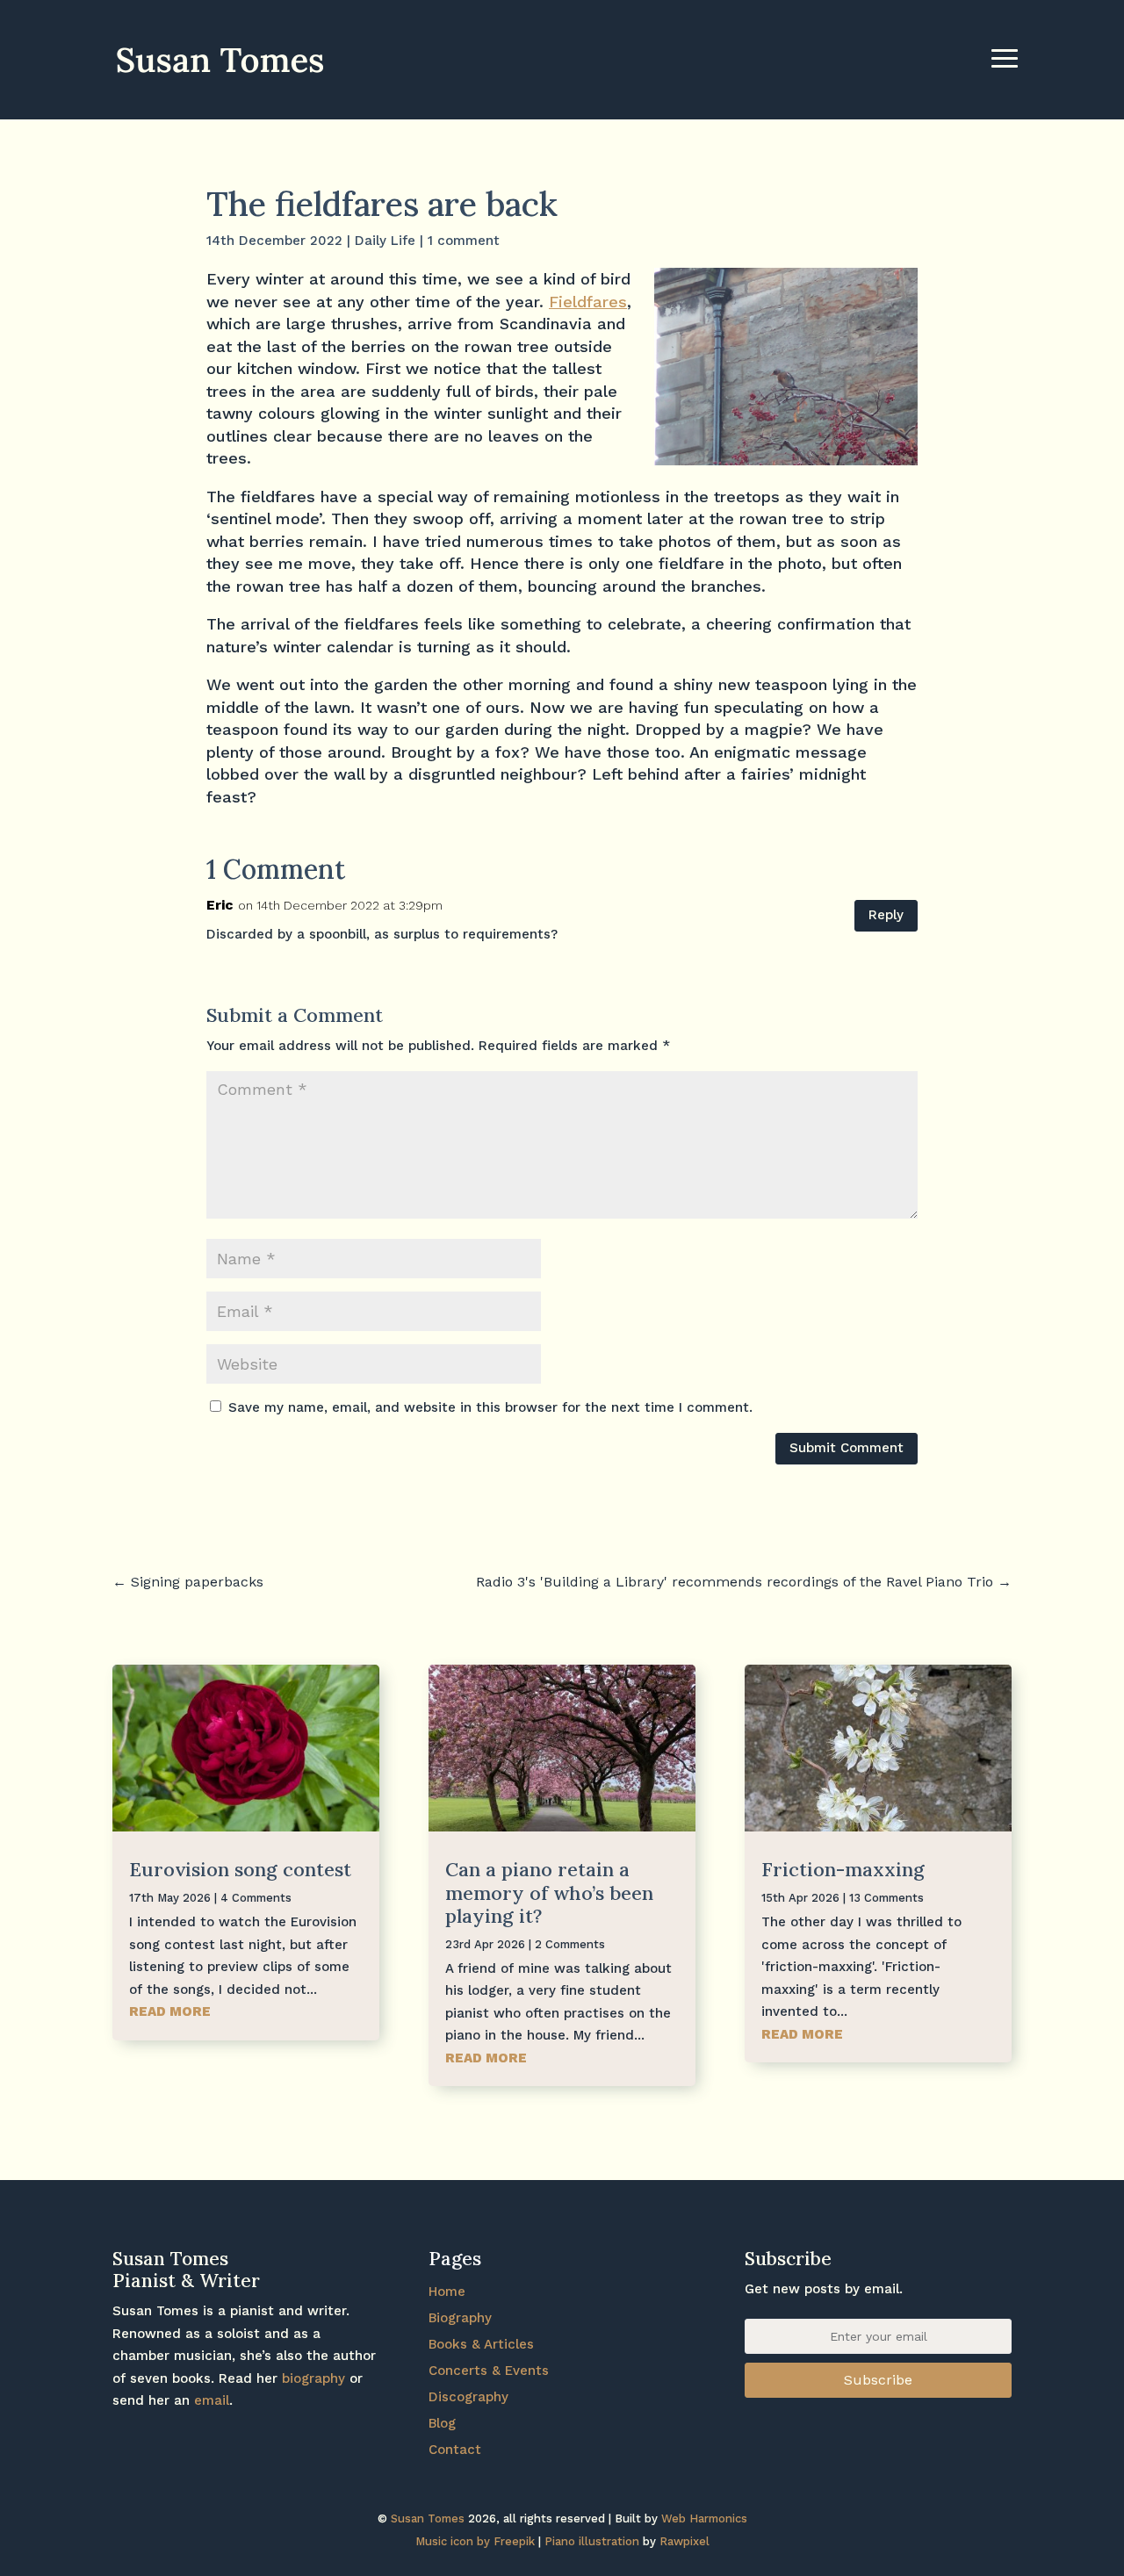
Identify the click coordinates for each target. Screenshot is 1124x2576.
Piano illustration (592, 2541)
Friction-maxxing (843, 1869)
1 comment (464, 241)
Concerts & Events (489, 2371)
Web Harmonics (704, 2518)
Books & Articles (481, 2344)
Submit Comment (847, 1448)
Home (447, 2292)
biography (313, 2378)
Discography (468, 2397)
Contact (455, 2450)
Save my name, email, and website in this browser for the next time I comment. (490, 1407)
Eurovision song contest (240, 1869)
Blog (442, 2423)
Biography (460, 2318)
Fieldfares (588, 302)
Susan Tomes (428, 2518)
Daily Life (385, 241)
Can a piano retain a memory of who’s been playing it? (549, 1892)
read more (170, 2011)
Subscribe (878, 2380)
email (212, 2400)
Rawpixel (684, 2541)
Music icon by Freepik (475, 2541)
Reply (886, 915)
